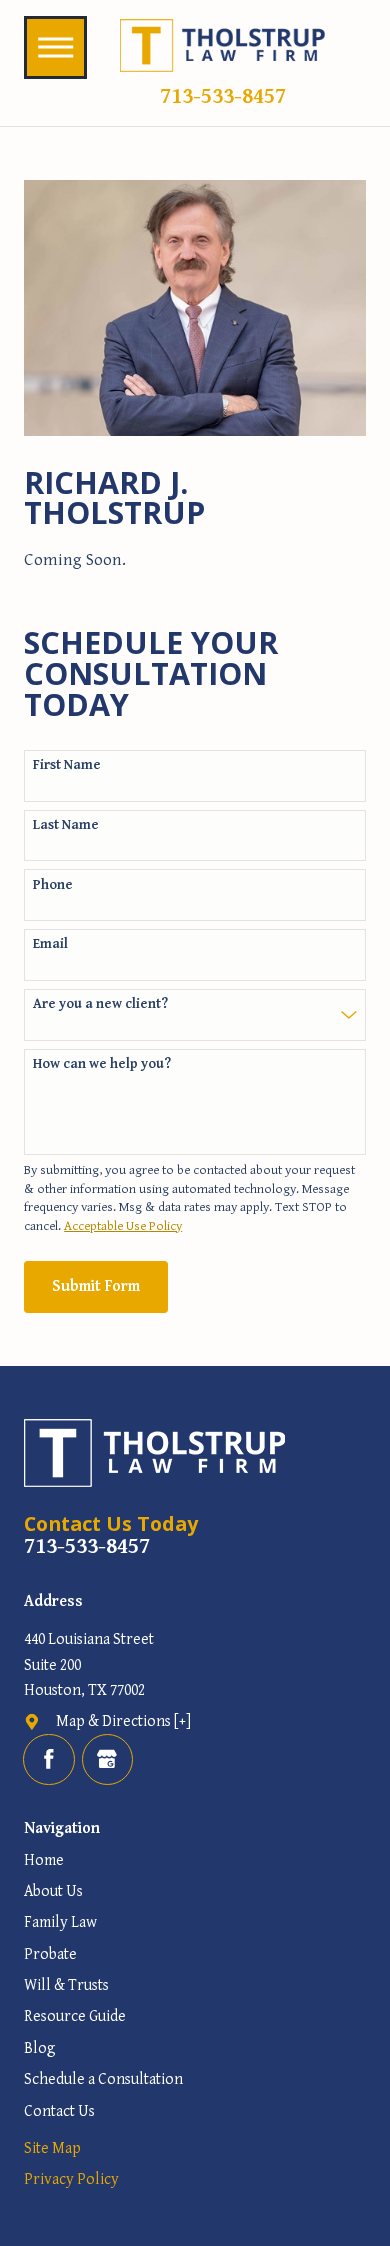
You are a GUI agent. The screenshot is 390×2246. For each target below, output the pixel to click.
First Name (67, 765)
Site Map (52, 2148)
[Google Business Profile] (107, 1759)
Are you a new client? (100, 1004)
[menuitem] (195, 1860)
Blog (40, 2048)
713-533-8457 (223, 96)
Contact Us (59, 2111)
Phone (53, 885)
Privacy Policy (71, 2179)
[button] (55, 47)
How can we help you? (102, 1064)
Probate (50, 1954)
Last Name (66, 825)
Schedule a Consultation (103, 2079)
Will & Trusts (66, 1985)
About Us (53, 1891)
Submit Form (96, 1286)
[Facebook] (48, 1759)
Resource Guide (75, 2016)
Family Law (60, 1922)
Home (44, 1860)
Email (50, 944)
